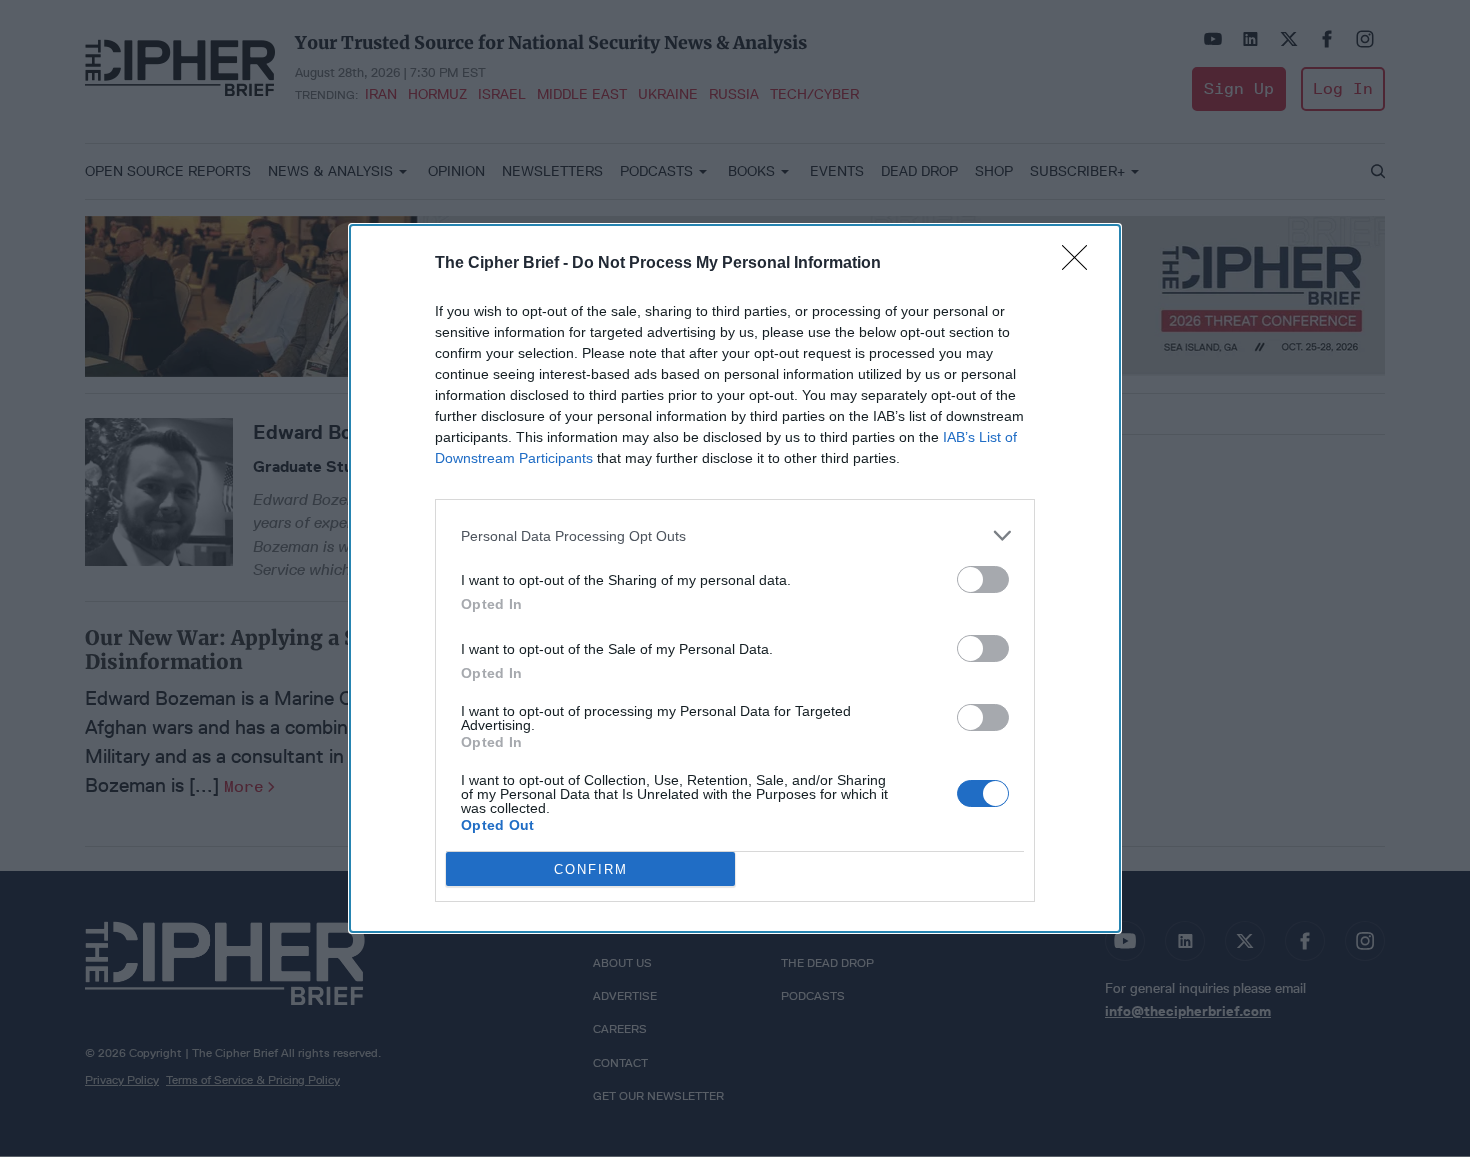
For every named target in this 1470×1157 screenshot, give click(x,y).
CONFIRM (591, 869)
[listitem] (735, 535)
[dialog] (735, 578)
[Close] (1081, 264)
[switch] (983, 579)
